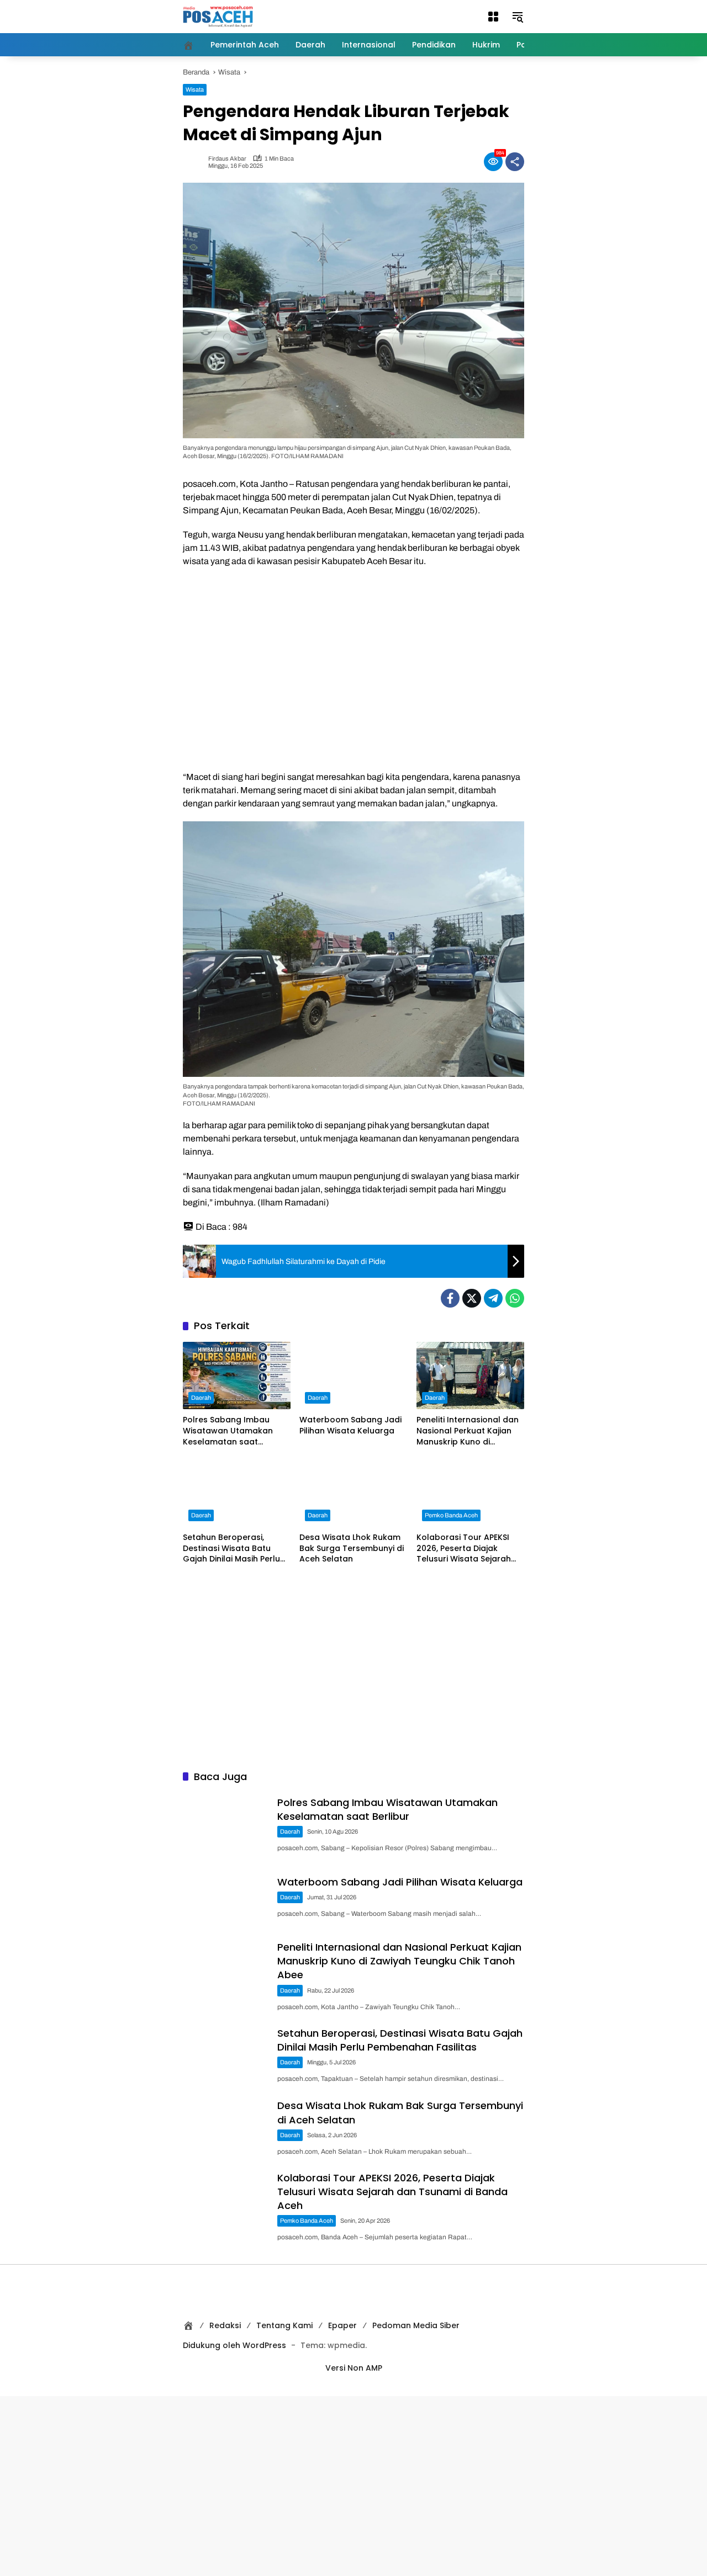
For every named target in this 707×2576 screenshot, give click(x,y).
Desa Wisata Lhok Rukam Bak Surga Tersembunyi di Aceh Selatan (352, 1548)
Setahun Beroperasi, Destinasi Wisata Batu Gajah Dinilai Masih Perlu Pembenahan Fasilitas (231, 1549)
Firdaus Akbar (227, 159)
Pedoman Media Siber (416, 2325)
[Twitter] (472, 1298)
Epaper (342, 2325)
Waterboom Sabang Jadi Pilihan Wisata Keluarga (350, 1425)
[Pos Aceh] (218, 16)
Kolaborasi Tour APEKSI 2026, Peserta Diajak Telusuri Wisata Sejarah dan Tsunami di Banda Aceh (464, 1549)
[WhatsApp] (515, 1298)
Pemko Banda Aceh (451, 1515)
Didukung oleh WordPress (234, 2345)
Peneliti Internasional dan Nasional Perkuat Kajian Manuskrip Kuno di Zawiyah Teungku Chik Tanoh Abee (468, 1431)
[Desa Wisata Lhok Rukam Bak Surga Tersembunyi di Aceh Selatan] (353, 1493)
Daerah (201, 1398)
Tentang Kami (284, 2325)
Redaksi (225, 2325)
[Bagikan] (515, 162)
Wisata (195, 89)
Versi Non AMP (354, 2368)
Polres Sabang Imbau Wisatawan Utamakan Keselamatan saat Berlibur (228, 1431)
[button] (493, 17)
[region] (353, 667)
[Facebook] (450, 1298)
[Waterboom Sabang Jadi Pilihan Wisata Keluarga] (353, 1376)
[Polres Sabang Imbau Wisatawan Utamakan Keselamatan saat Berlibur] (237, 1376)
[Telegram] (493, 1298)
